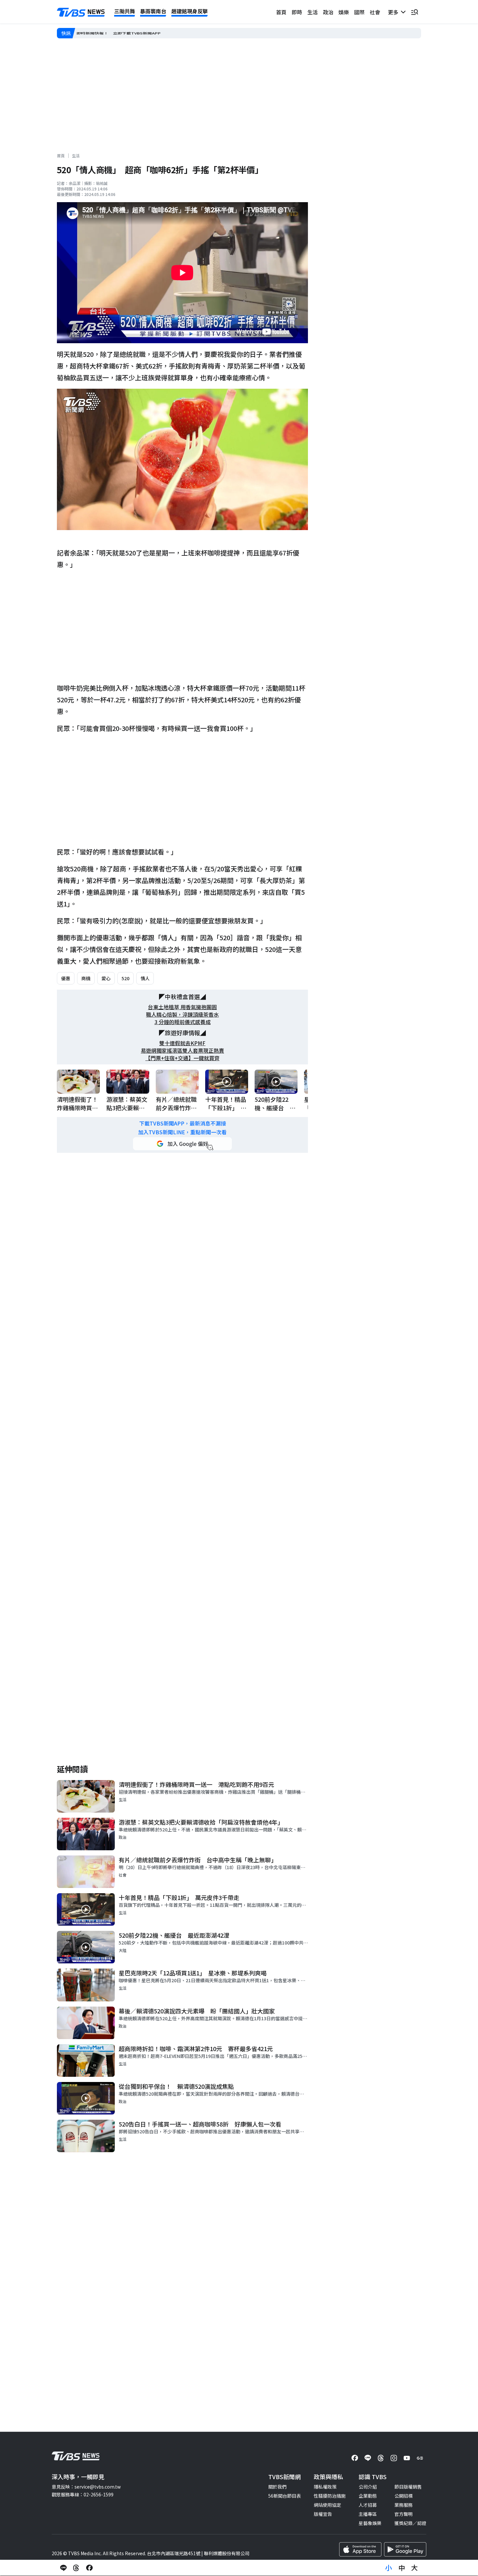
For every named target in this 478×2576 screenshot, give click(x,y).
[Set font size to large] (415, 2568)
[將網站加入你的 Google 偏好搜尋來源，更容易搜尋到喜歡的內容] (182, 1144)
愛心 (106, 978)
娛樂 (344, 12)
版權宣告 (323, 2514)
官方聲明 (404, 2514)
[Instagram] (394, 2458)
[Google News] (420, 2458)
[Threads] (381, 2458)
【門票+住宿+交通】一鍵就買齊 (182, 1058)
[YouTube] (407, 2458)
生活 (312, 12)
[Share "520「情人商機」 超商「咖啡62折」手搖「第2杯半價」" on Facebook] (89, 2568)
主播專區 (368, 2514)
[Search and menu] (415, 12)
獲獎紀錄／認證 (410, 2523)
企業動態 (368, 2496)
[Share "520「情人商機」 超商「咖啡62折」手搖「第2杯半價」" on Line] (63, 2568)
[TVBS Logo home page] (81, 12)
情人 (145, 978)
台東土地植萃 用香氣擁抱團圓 (182, 1007)
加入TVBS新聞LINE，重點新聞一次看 (182, 1132)
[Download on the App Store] (360, 2549)
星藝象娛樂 (370, 2523)
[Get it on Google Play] (405, 2549)
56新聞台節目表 (285, 2496)
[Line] (368, 2458)
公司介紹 (368, 2487)
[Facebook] (355, 2458)
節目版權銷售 (408, 2487)
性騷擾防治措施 (330, 2496)
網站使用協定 (327, 2505)
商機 (86, 978)
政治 (328, 12)
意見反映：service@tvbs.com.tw (86, 2487)
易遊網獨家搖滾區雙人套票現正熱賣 (182, 1051)
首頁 (281, 12)
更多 (394, 12)
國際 (359, 12)
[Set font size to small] (389, 2568)
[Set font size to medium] (402, 2568)
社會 (375, 12)
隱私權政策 (325, 2487)
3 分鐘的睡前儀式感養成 (183, 1022)
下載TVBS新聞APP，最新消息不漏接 (183, 1123)
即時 (297, 12)
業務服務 (404, 2505)
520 (126, 978)
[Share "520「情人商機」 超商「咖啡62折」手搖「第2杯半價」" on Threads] (76, 2568)
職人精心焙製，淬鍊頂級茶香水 (182, 1015)
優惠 (66, 978)
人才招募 (368, 2505)
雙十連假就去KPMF (182, 1043)
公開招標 (404, 2496)
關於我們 (277, 2487)
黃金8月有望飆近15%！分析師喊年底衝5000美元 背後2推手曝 (141, 33)
